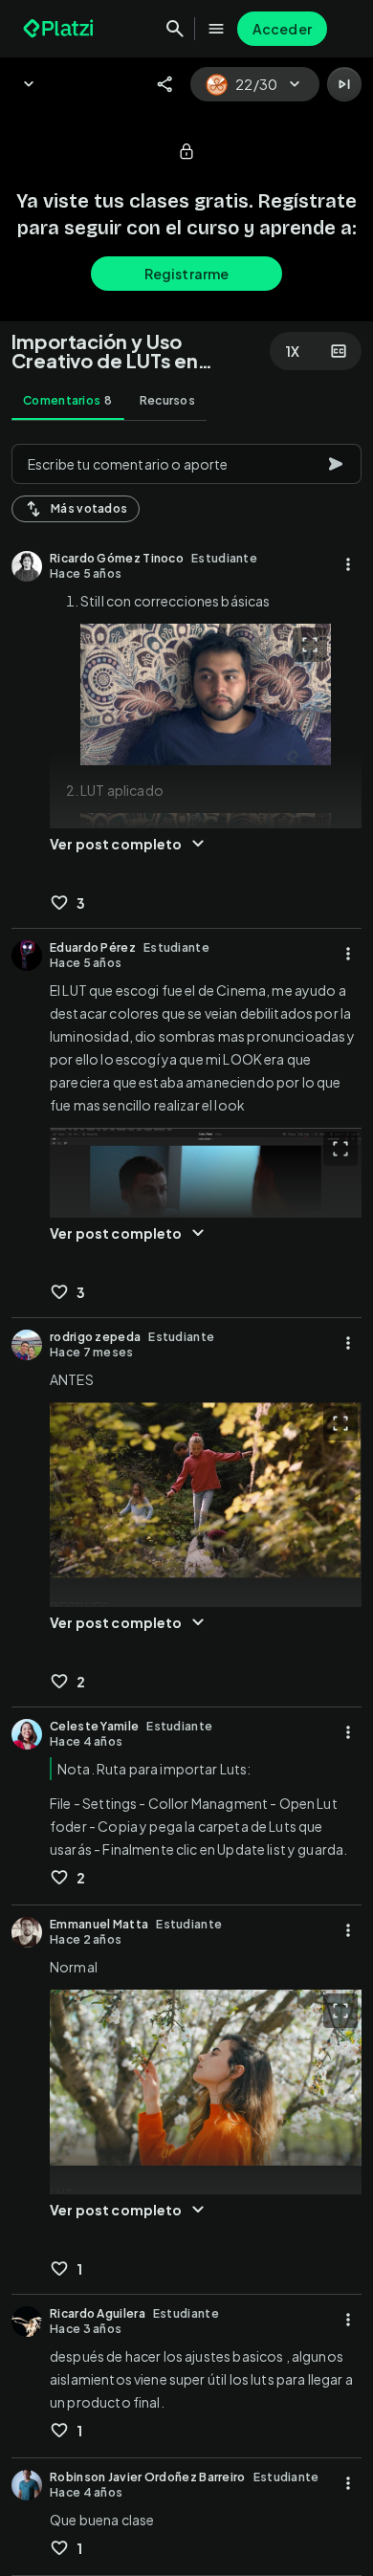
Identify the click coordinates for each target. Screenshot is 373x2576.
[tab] (68, 401)
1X (293, 351)
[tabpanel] (186, 1504)
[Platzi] (60, 29)
